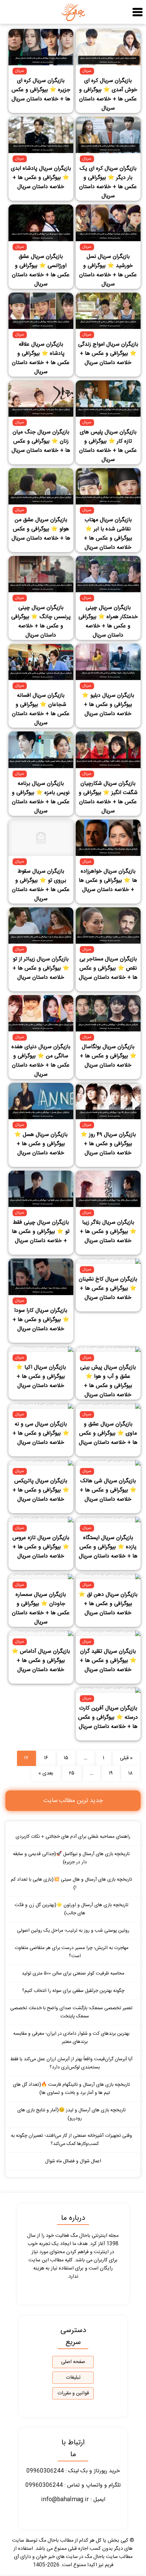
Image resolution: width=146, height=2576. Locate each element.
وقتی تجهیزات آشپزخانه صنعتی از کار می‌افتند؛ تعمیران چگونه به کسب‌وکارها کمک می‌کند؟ (71, 2140)
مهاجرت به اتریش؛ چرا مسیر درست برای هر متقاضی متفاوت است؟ (71, 1952)
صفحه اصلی (73, 2362)
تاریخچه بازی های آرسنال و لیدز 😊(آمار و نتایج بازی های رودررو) (71, 2114)
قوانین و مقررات (73, 2393)
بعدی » (46, 1773)
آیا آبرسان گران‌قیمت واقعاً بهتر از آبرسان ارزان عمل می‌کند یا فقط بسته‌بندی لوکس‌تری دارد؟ (71, 2063)
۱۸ (131, 1773)
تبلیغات (73, 2378)
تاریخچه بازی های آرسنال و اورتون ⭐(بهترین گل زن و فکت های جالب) (71, 1909)
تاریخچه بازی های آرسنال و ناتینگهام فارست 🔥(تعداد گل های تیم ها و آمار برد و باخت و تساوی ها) (71, 2089)
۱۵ (66, 1758)
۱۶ (46, 1758)
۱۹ (111, 1773)
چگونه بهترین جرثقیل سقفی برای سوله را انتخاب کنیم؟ (73, 1991)
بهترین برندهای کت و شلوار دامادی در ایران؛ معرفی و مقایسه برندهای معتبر (71, 2038)
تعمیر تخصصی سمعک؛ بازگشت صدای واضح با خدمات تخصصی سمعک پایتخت (71, 2012)
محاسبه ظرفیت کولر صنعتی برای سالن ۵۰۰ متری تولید (73, 1974)
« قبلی (126, 1758)
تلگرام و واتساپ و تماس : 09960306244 (73, 2485)
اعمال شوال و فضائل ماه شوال (73, 2161)
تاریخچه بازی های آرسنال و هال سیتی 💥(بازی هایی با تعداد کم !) (71, 1884)
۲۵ (72, 1773)
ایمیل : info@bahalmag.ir (73, 2500)
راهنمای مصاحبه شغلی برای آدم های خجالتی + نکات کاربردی (73, 1837)
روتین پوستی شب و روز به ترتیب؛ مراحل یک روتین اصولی (73, 1931)
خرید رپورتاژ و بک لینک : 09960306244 (73, 2471)
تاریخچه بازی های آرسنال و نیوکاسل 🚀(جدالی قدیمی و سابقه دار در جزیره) (71, 1858)
